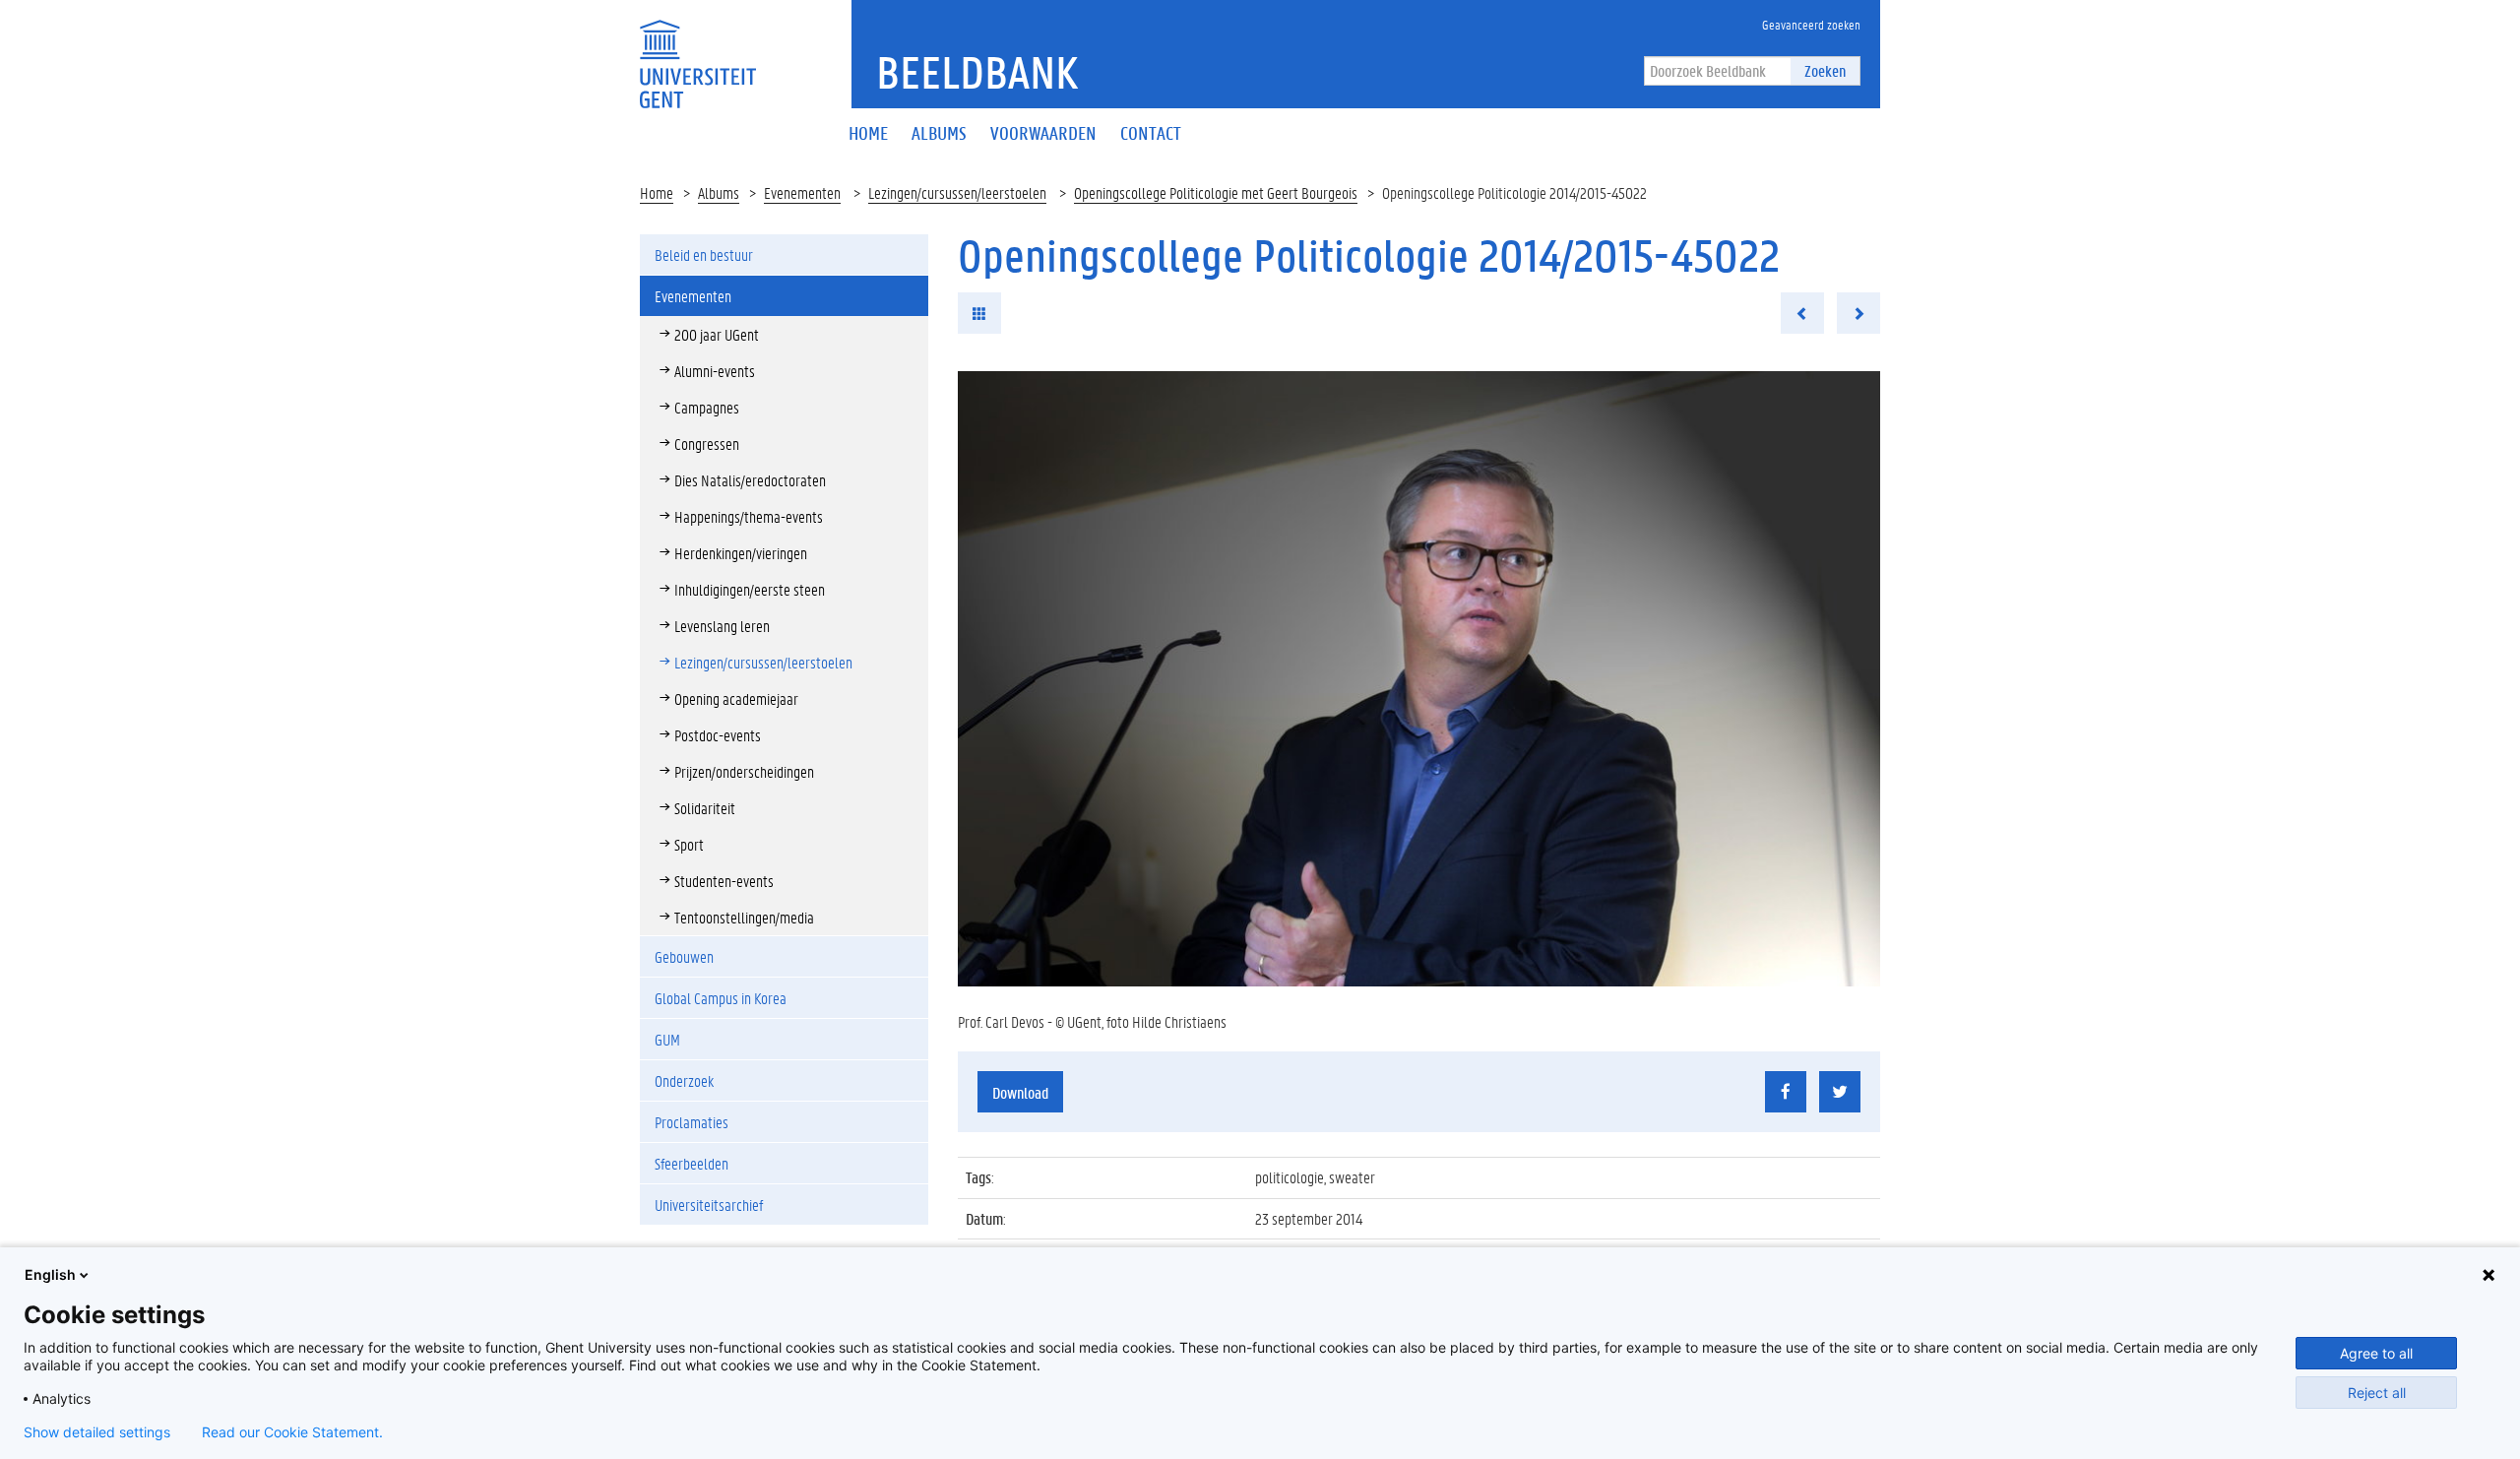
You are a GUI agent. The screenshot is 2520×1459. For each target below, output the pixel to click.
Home (657, 192)
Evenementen (802, 192)
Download (1020, 1092)
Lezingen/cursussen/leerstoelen (957, 192)
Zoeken (1825, 70)
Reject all (2377, 1393)
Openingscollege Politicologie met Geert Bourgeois (1216, 192)
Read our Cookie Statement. (292, 1432)
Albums (719, 192)
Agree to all (2376, 1353)
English (50, 1274)
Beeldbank (977, 72)
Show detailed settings (97, 1432)
